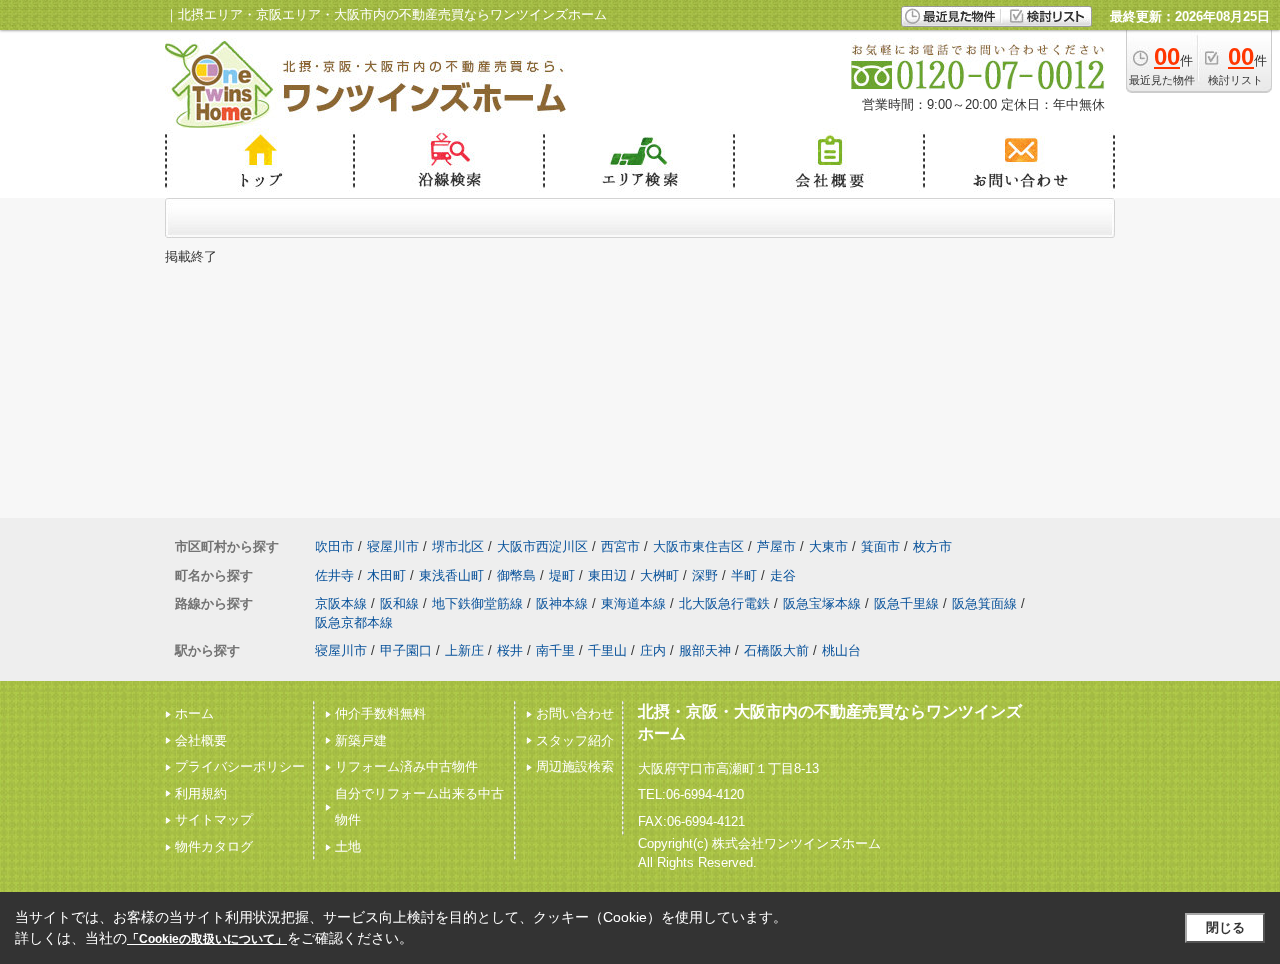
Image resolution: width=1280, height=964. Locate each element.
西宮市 (620, 546)
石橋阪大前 (776, 650)
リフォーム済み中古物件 (406, 766)
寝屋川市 (393, 546)
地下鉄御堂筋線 (477, 603)
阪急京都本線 (354, 622)
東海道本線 (633, 603)
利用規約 (201, 793)
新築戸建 (361, 740)
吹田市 (334, 546)
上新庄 (464, 650)
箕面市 (880, 546)
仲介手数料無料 (380, 713)
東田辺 (607, 575)
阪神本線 (562, 603)
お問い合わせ (575, 713)
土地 (348, 846)
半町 (744, 575)
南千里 (555, 650)
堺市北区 (458, 546)
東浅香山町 (451, 575)
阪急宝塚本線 (822, 603)
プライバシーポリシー (240, 766)
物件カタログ (214, 846)
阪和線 (399, 603)
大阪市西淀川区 (542, 546)
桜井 (510, 650)
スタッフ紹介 (575, 740)
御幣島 (516, 575)
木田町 (386, 575)
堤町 (562, 575)
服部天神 (705, 650)
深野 (705, 575)
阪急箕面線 (984, 603)
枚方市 (932, 546)
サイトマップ (214, 819)
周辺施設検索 (575, 766)
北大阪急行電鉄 (724, 603)
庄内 (653, 650)
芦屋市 (776, 546)
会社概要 (201, 740)
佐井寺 (334, 575)
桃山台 (841, 650)
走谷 (783, 575)
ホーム (194, 713)
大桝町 (659, 575)
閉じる (1225, 927)
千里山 (607, 650)
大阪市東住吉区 (698, 546)
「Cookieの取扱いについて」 (207, 939)
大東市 (828, 546)
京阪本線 (341, 603)
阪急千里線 (906, 603)
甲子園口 (406, 650)
